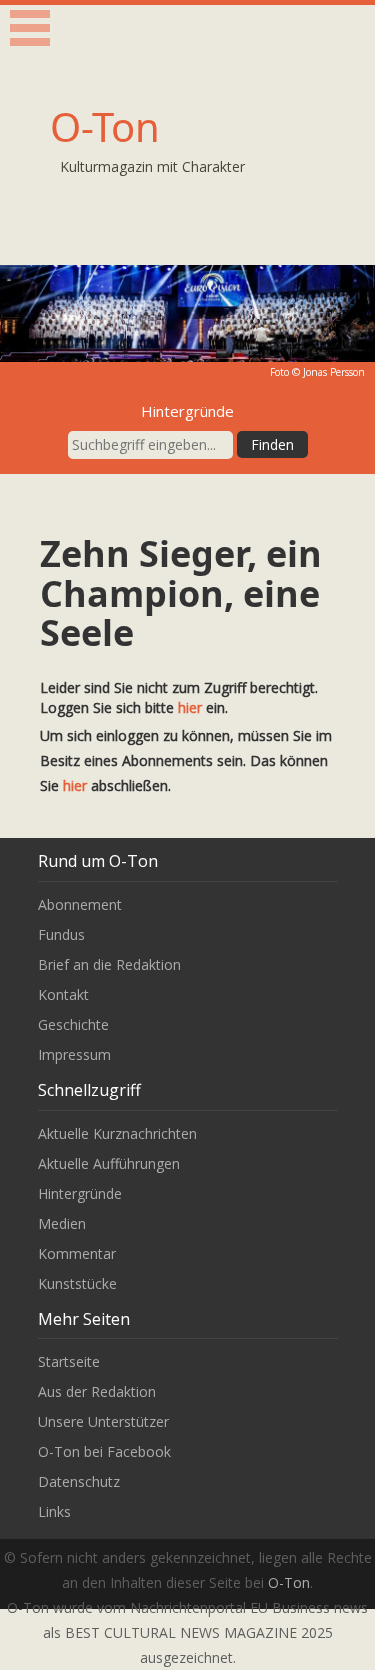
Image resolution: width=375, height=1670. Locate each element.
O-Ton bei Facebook (104, 1451)
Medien (62, 1223)
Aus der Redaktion (97, 1391)
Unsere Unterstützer (103, 1421)
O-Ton (105, 126)
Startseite (69, 1361)
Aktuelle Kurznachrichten (117, 1133)
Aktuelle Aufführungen (109, 1163)
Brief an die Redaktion (109, 964)
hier (190, 707)
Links (54, 1511)
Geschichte (73, 1024)
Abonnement (80, 904)
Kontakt (63, 994)
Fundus (61, 934)
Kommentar (77, 1253)
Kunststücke (77, 1283)
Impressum (74, 1054)
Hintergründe (80, 1193)
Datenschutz (79, 1481)
